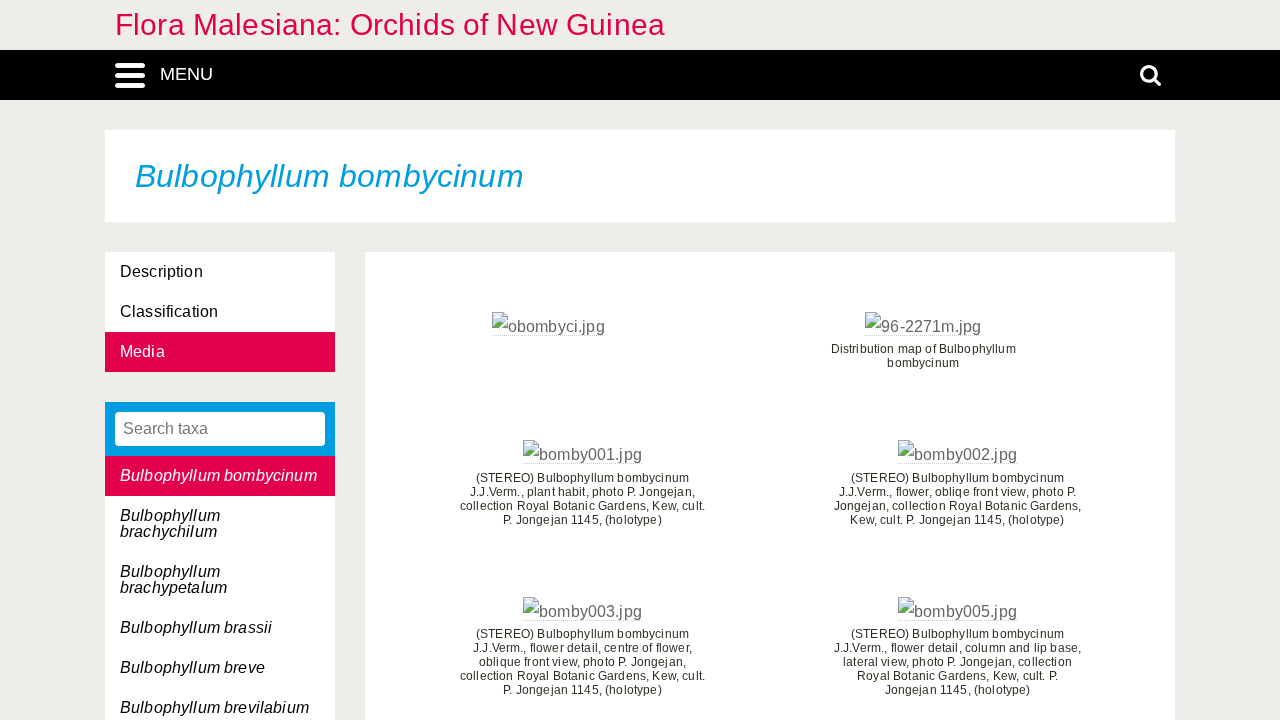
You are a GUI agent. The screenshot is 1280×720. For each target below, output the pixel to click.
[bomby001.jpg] (582, 455)
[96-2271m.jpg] (923, 327)
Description (161, 271)
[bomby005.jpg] (957, 612)
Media (142, 351)
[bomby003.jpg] (582, 612)
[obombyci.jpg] (548, 327)
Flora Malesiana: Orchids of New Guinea (390, 24)
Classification (169, 311)
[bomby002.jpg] (957, 455)
